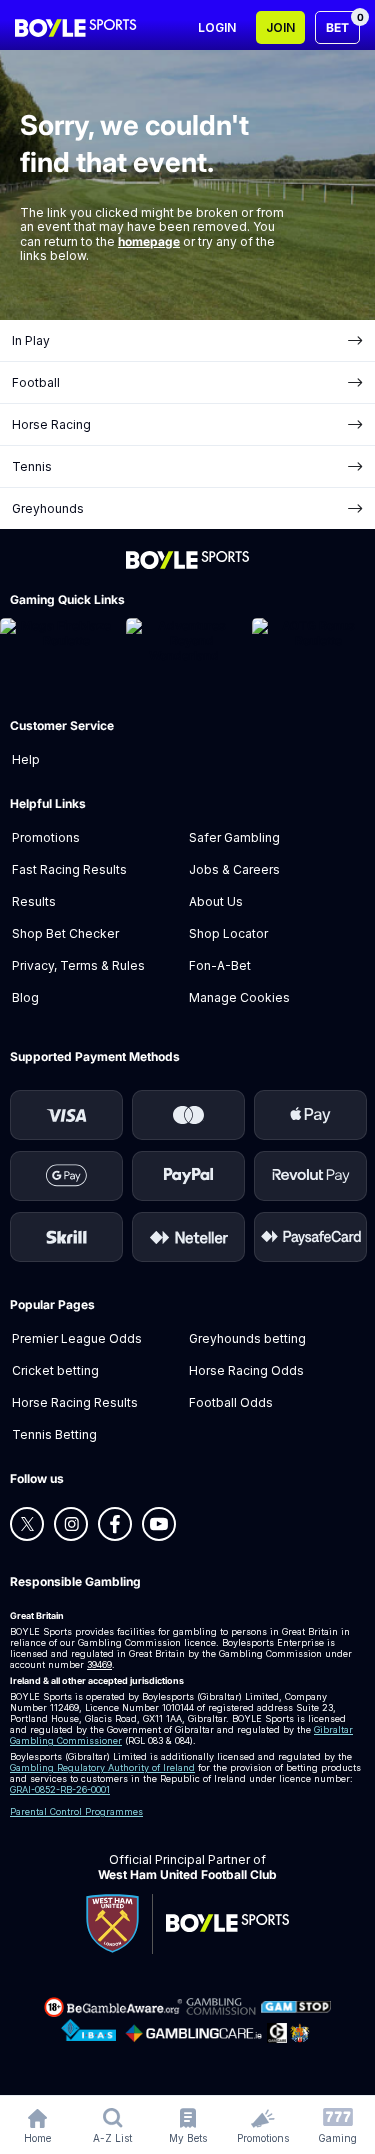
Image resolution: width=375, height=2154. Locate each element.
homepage (149, 241)
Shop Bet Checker (65, 933)
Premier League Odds (77, 1338)
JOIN (280, 27)
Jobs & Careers (234, 869)
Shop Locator (228, 933)
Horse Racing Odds (246, 1370)
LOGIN (217, 27)
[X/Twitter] (27, 1524)
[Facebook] (115, 1524)
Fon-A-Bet (220, 965)
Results (34, 901)
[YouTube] (159, 1524)
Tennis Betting (54, 1434)
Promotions (46, 837)
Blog (25, 997)
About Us (216, 901)
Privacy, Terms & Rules (78, 965)
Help (26, 759)
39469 (99, 1664)
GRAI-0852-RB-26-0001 (60, 1789)
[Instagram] (71, 1524)
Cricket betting (55, 1370)
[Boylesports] (76, 28)
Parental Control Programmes (76, 1811)
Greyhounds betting (247, 1338)
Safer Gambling (234, 837)
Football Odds (231, 1402)
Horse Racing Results (75, 1402)
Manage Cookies (239, 997)
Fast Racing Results (69, 869)
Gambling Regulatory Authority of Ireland (102, 1767)
